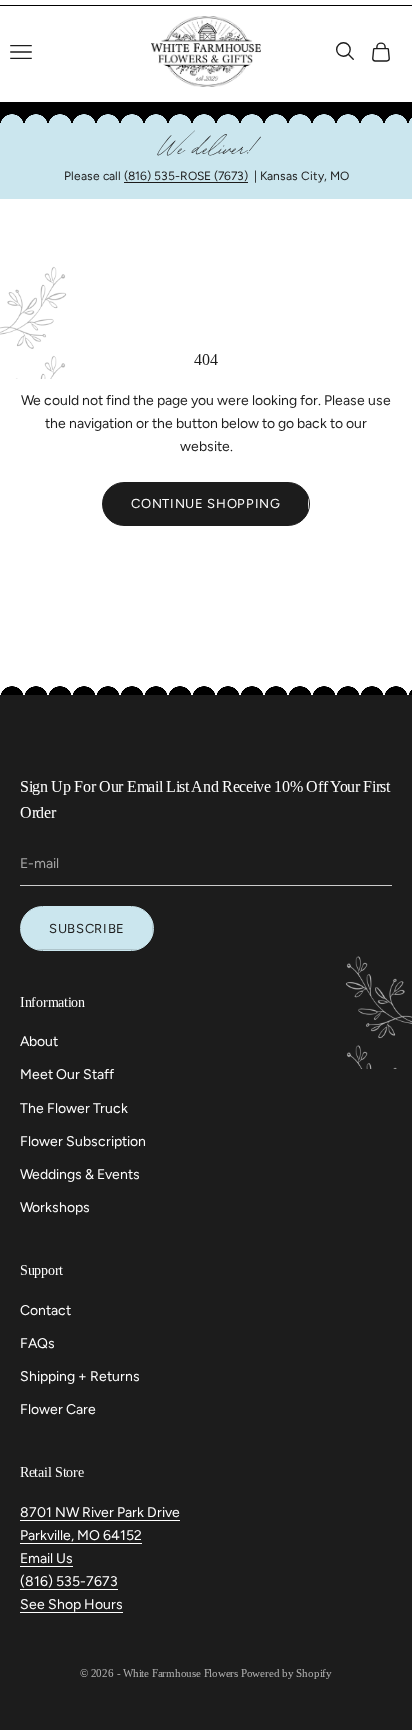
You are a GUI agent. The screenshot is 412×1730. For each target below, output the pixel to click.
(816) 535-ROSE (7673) (186, 176)
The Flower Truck (74, 1108)
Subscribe (87, 928)
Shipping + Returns (80, 1376)
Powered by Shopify (286, 1673)
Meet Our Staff (67, 1074)
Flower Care (58, 1409)
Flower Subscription (83, 1141)
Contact (45, 1310)
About (39, 1041)
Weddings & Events (80, 1174)
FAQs (37, 1343)
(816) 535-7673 (69, 1581)
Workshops (55, 1207)
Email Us (46, 1558)
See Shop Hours (71, 1604)
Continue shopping (205, 503)
